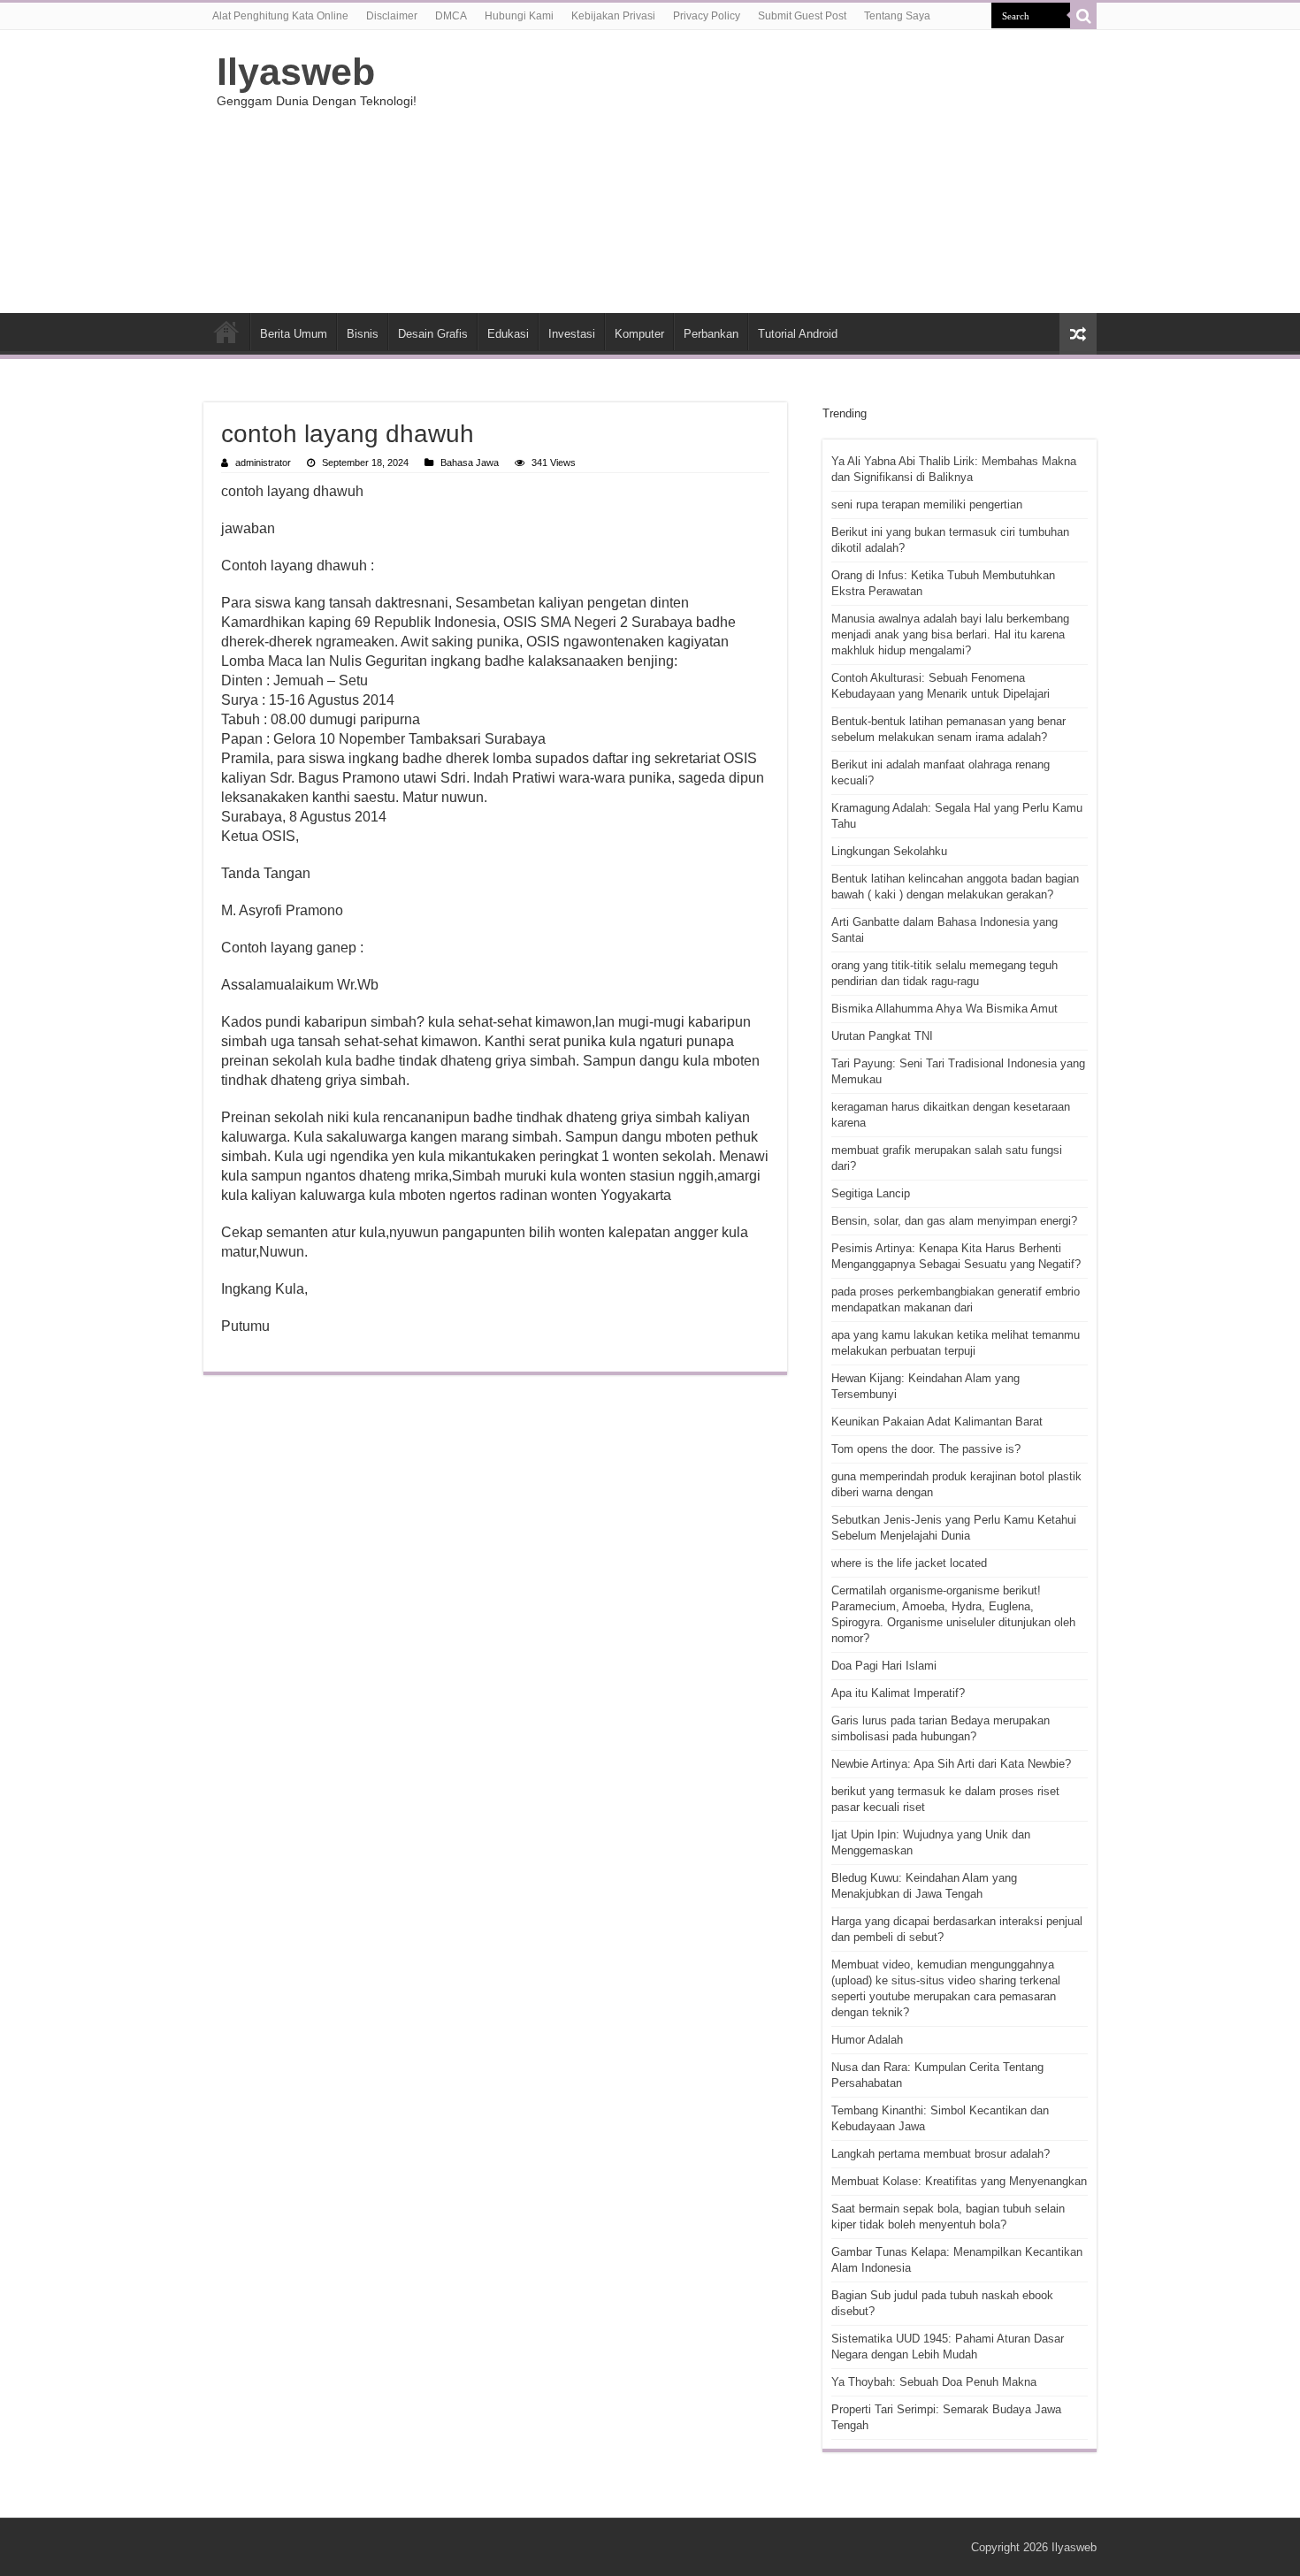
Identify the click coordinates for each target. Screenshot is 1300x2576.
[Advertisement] (761, 172)
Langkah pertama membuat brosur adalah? (941, 2154)
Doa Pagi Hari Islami (884, 1666)
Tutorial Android (798, 334)
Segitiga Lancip (871, 1193)
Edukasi (508, 334)
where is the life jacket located (909, 1563)
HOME (226, 332)
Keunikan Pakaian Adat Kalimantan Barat (937, 1422)
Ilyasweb (296, 72)
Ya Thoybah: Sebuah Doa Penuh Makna (934, 2382)
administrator (263, 462)
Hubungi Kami (519, 16)
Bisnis (363, 334)
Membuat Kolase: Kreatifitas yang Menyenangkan (959, 2181)
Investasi (572, 334)
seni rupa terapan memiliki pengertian (927, 504)
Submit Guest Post (802, 16)
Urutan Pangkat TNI (882, 1036)
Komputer (639, 334)
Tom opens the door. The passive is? (926, 1449)
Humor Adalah (867, 2040)
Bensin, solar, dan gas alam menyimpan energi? (954, 1221)
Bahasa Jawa (470, 462)
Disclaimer (392, 16)
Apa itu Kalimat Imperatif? (898, 1693)
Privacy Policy (707, 16)
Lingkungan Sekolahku (889, 851)
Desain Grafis (433, 334)
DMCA (451, 16)
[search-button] (1083, 16)
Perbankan (711, 334)
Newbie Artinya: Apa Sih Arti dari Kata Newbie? (951, 1764)
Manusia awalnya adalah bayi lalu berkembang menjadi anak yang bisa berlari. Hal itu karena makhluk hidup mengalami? (950, 634)
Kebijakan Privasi (613, 16)
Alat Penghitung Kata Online (280, 16)
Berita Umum (294, 334)
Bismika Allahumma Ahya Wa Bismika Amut (944, 1009)
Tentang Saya (897, 16)
